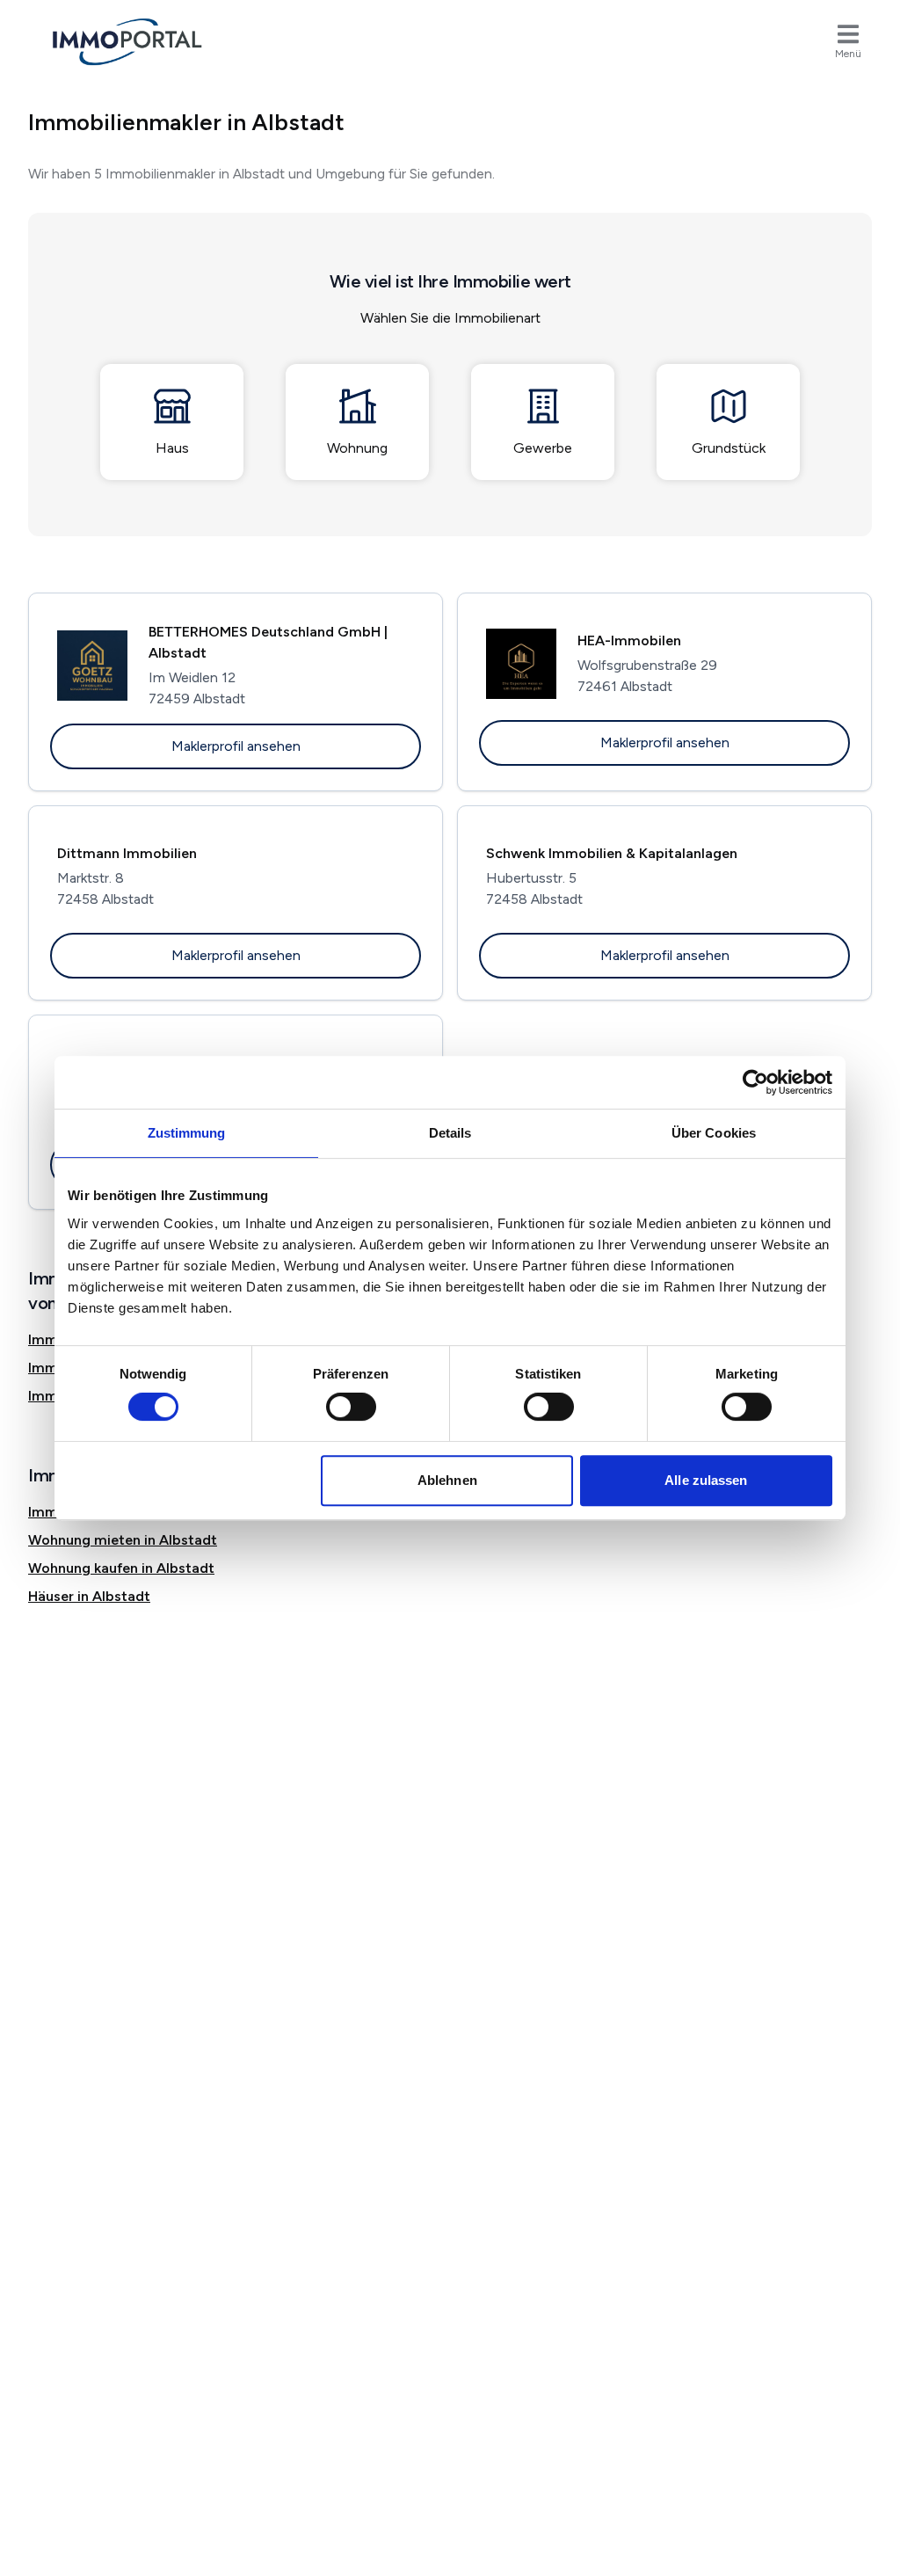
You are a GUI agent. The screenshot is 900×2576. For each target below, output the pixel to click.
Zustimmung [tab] (187, 1133)
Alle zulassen (706, 1480)
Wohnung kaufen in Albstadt (121, 1568)
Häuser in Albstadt (89, 1596)
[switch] (351, 1407)
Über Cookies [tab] (714, 1133)
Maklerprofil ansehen (236, 746)
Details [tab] (450, 1133)
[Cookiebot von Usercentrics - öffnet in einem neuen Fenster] (755, 1082)
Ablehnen (447, 1480)
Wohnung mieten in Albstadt (123, 1540)
